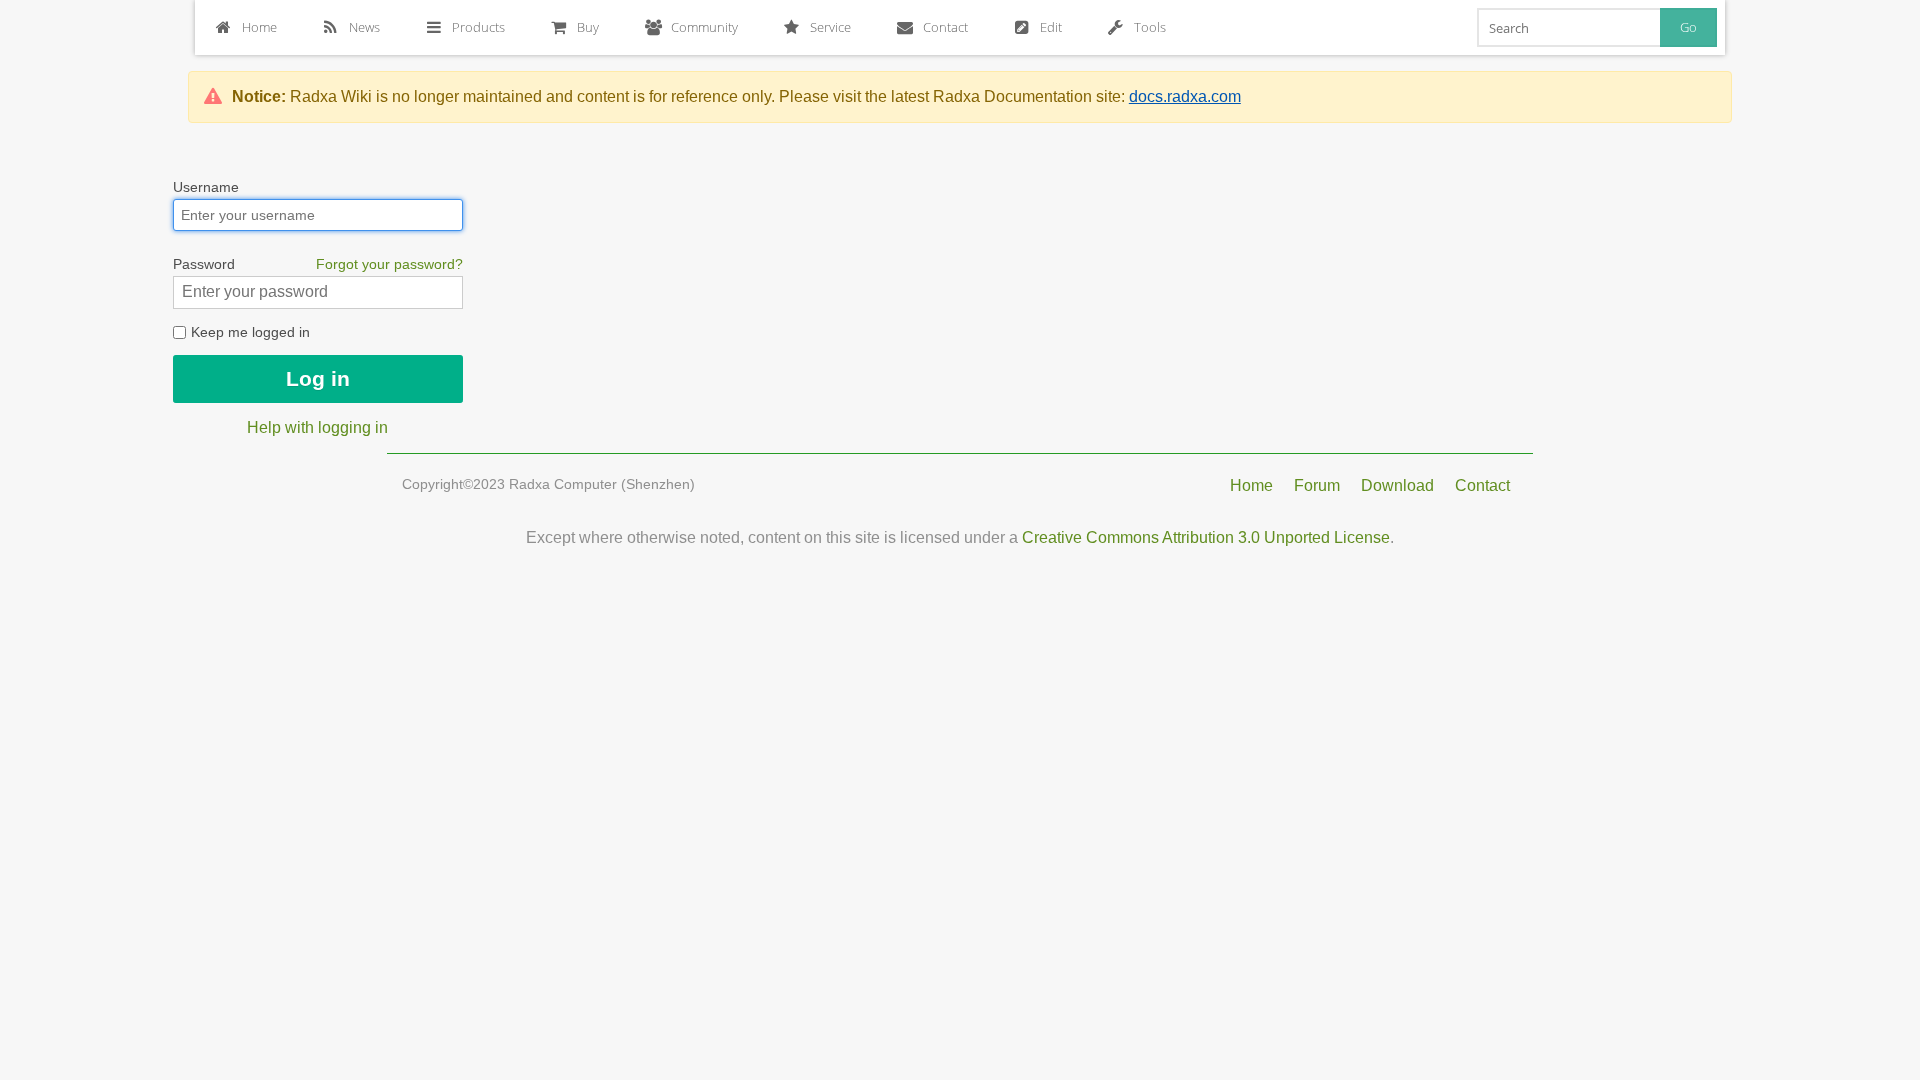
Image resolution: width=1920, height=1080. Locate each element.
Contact (945, 27)
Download (1397, 485)
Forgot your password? (389, 264)
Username (206, 187)
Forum (1317, 485)
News (364, 27)
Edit (1051, 27)
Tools (1150, 27)
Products (478, 27)
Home (259, 27)
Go (1688, 27)
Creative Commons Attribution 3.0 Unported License (1206, 537)
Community (704, 27)
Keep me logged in (248, 332)
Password (318, 264)
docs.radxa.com (1185, 96)
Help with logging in (317, 427)
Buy (588, 27)
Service (830, 27)
